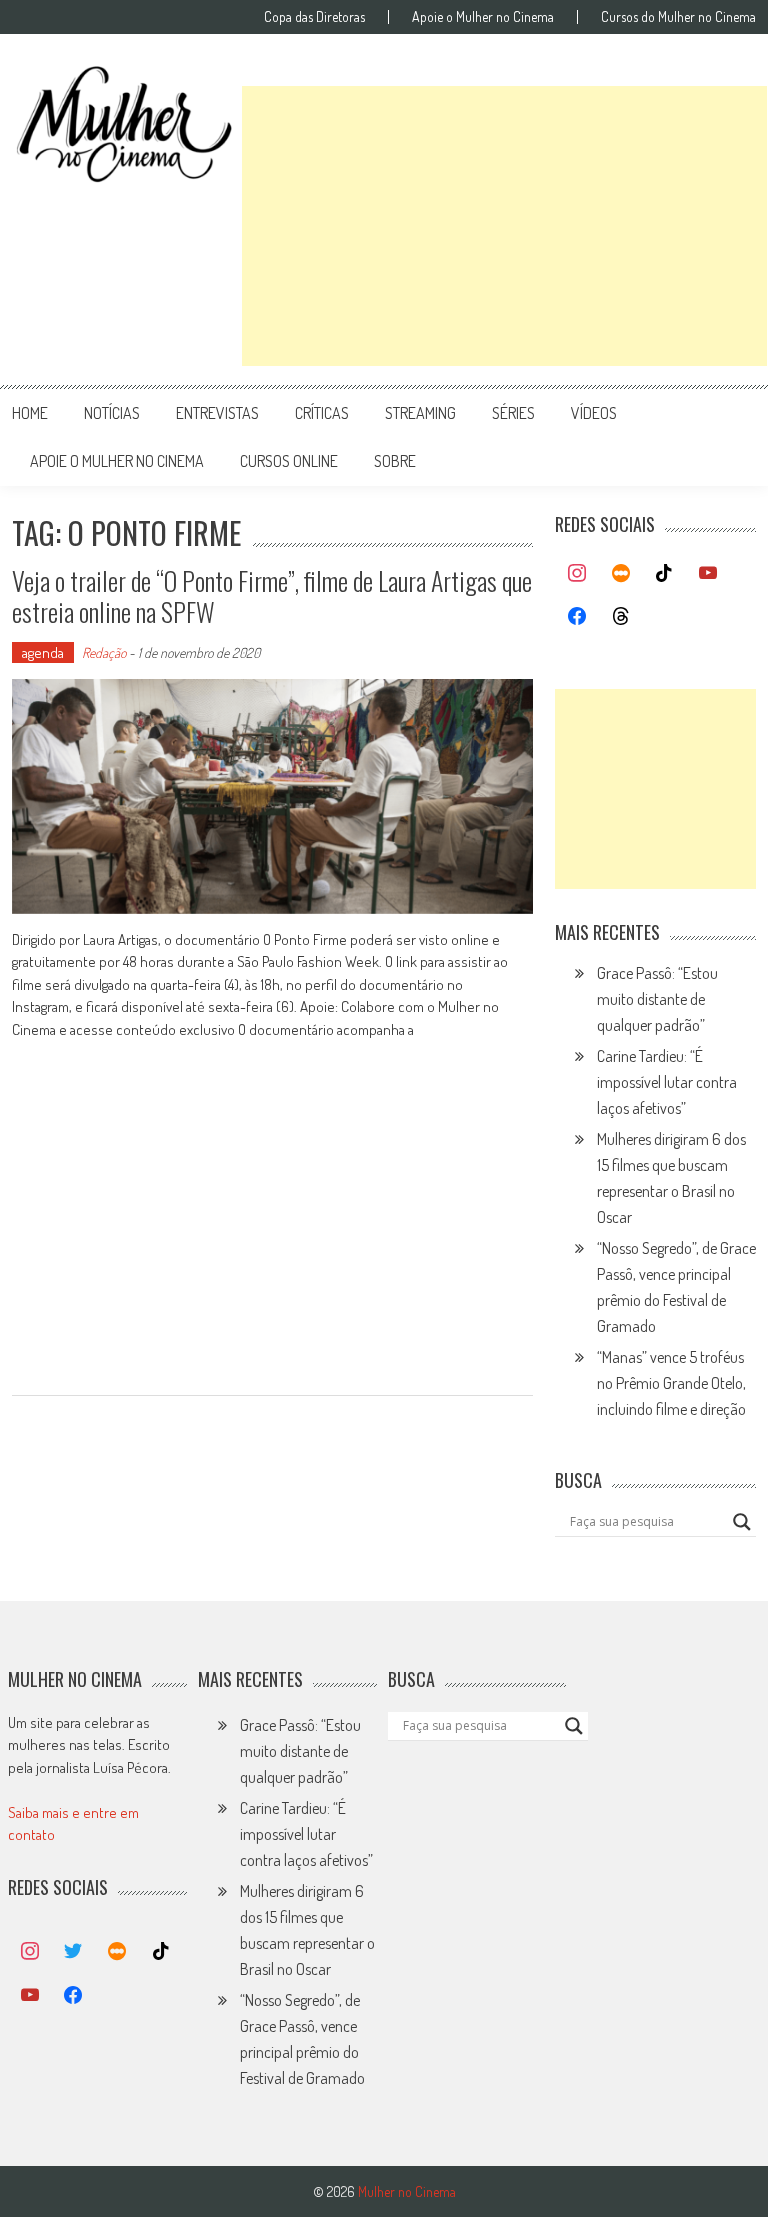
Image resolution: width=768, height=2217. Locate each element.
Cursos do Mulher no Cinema (678, 17)
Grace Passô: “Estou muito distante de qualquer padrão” (657, 999)
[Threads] (621, 617)
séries (513, 413)
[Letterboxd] (621, 574)
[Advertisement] (504, 226)
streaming (420, 413)
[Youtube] (708, 574)
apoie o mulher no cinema (117, 461)
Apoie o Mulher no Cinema (483, 17)
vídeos (594, 413)
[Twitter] (74, 1952)
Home (30, 413)
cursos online (289, 461)
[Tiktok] (665, 574)
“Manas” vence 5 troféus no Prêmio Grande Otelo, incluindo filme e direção (671, 1383)
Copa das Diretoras (314, 17)
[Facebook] (577, 617)
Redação (104, 652)
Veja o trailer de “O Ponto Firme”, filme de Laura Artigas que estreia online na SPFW (272, 596)
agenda (43, 652)
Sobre (395, 461)
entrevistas (217, 413)
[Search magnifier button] (742, 1522)
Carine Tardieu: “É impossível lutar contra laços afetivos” (667, 1082)
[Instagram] (577, 574)
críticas (322, 413)
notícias (112, 413)
